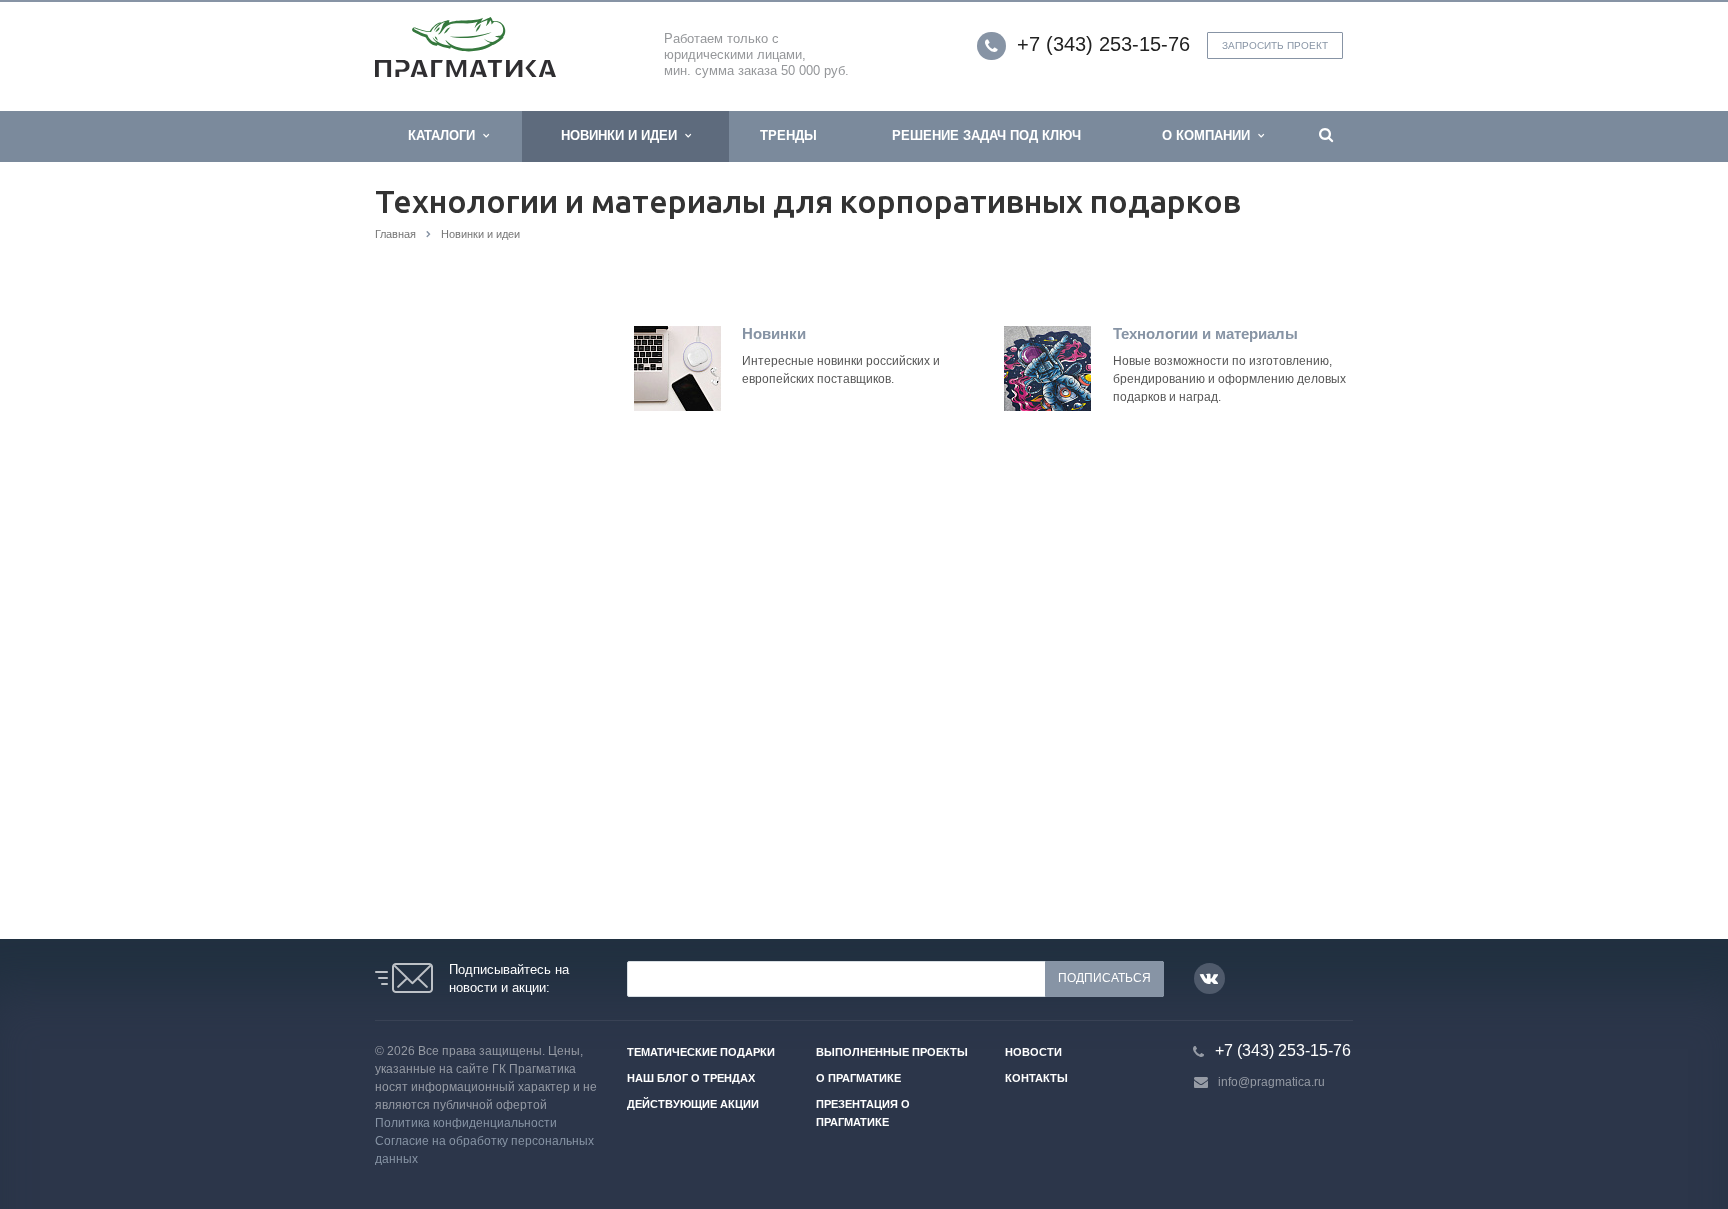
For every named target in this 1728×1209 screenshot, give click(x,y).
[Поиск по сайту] (1326, 136)
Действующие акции (693, 1104)
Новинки (774, 333)
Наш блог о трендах (691, 1078)
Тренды (788, 135)
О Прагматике (858, 1078)
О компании (1210, 135)
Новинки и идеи (623, 135)
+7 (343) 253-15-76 (1103, 44)
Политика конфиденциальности (466, 1123)
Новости (1033, 1052)
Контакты (1036, 1078)
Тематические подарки (701, 1052)
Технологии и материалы (1205, 333)
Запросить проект (1275, 45)
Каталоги (445, 135)
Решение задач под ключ (986, 135)
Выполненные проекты (892, 1052)
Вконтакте (1209, 978)
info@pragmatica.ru (1271, 1082)
